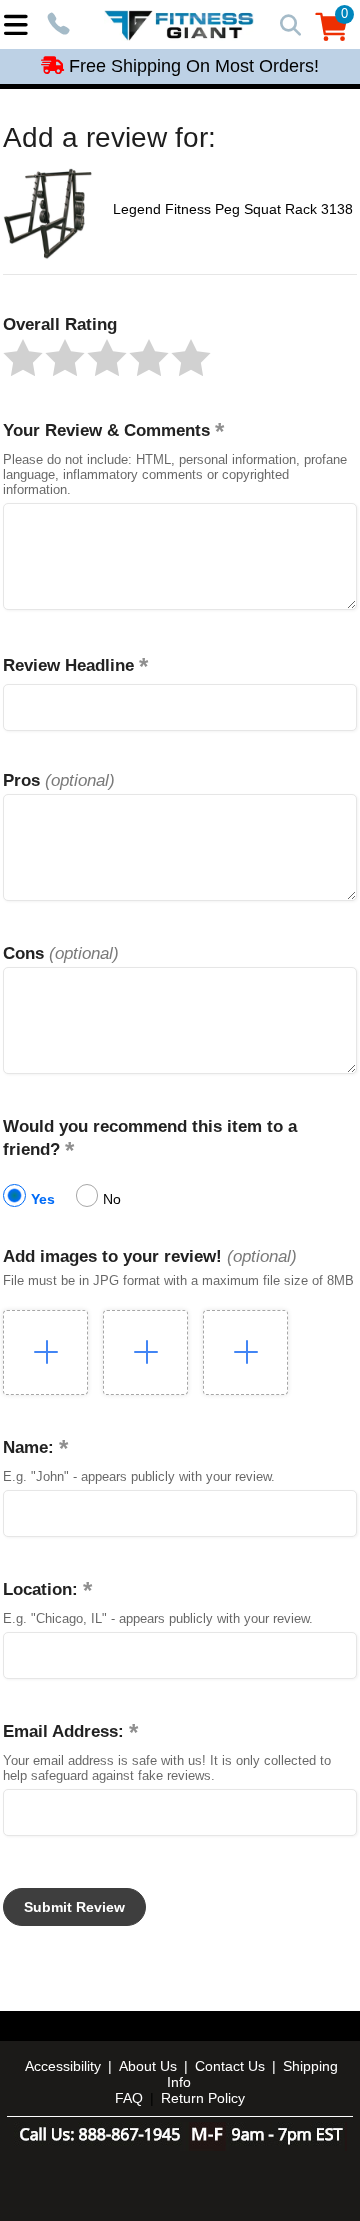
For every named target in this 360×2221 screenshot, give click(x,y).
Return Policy (203, 2098)
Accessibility (63, 2066)
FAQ (129, 2098)
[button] (23, 358)
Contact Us (230, 2066)
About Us (148, 2066)
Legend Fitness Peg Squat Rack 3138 (233, 209)
